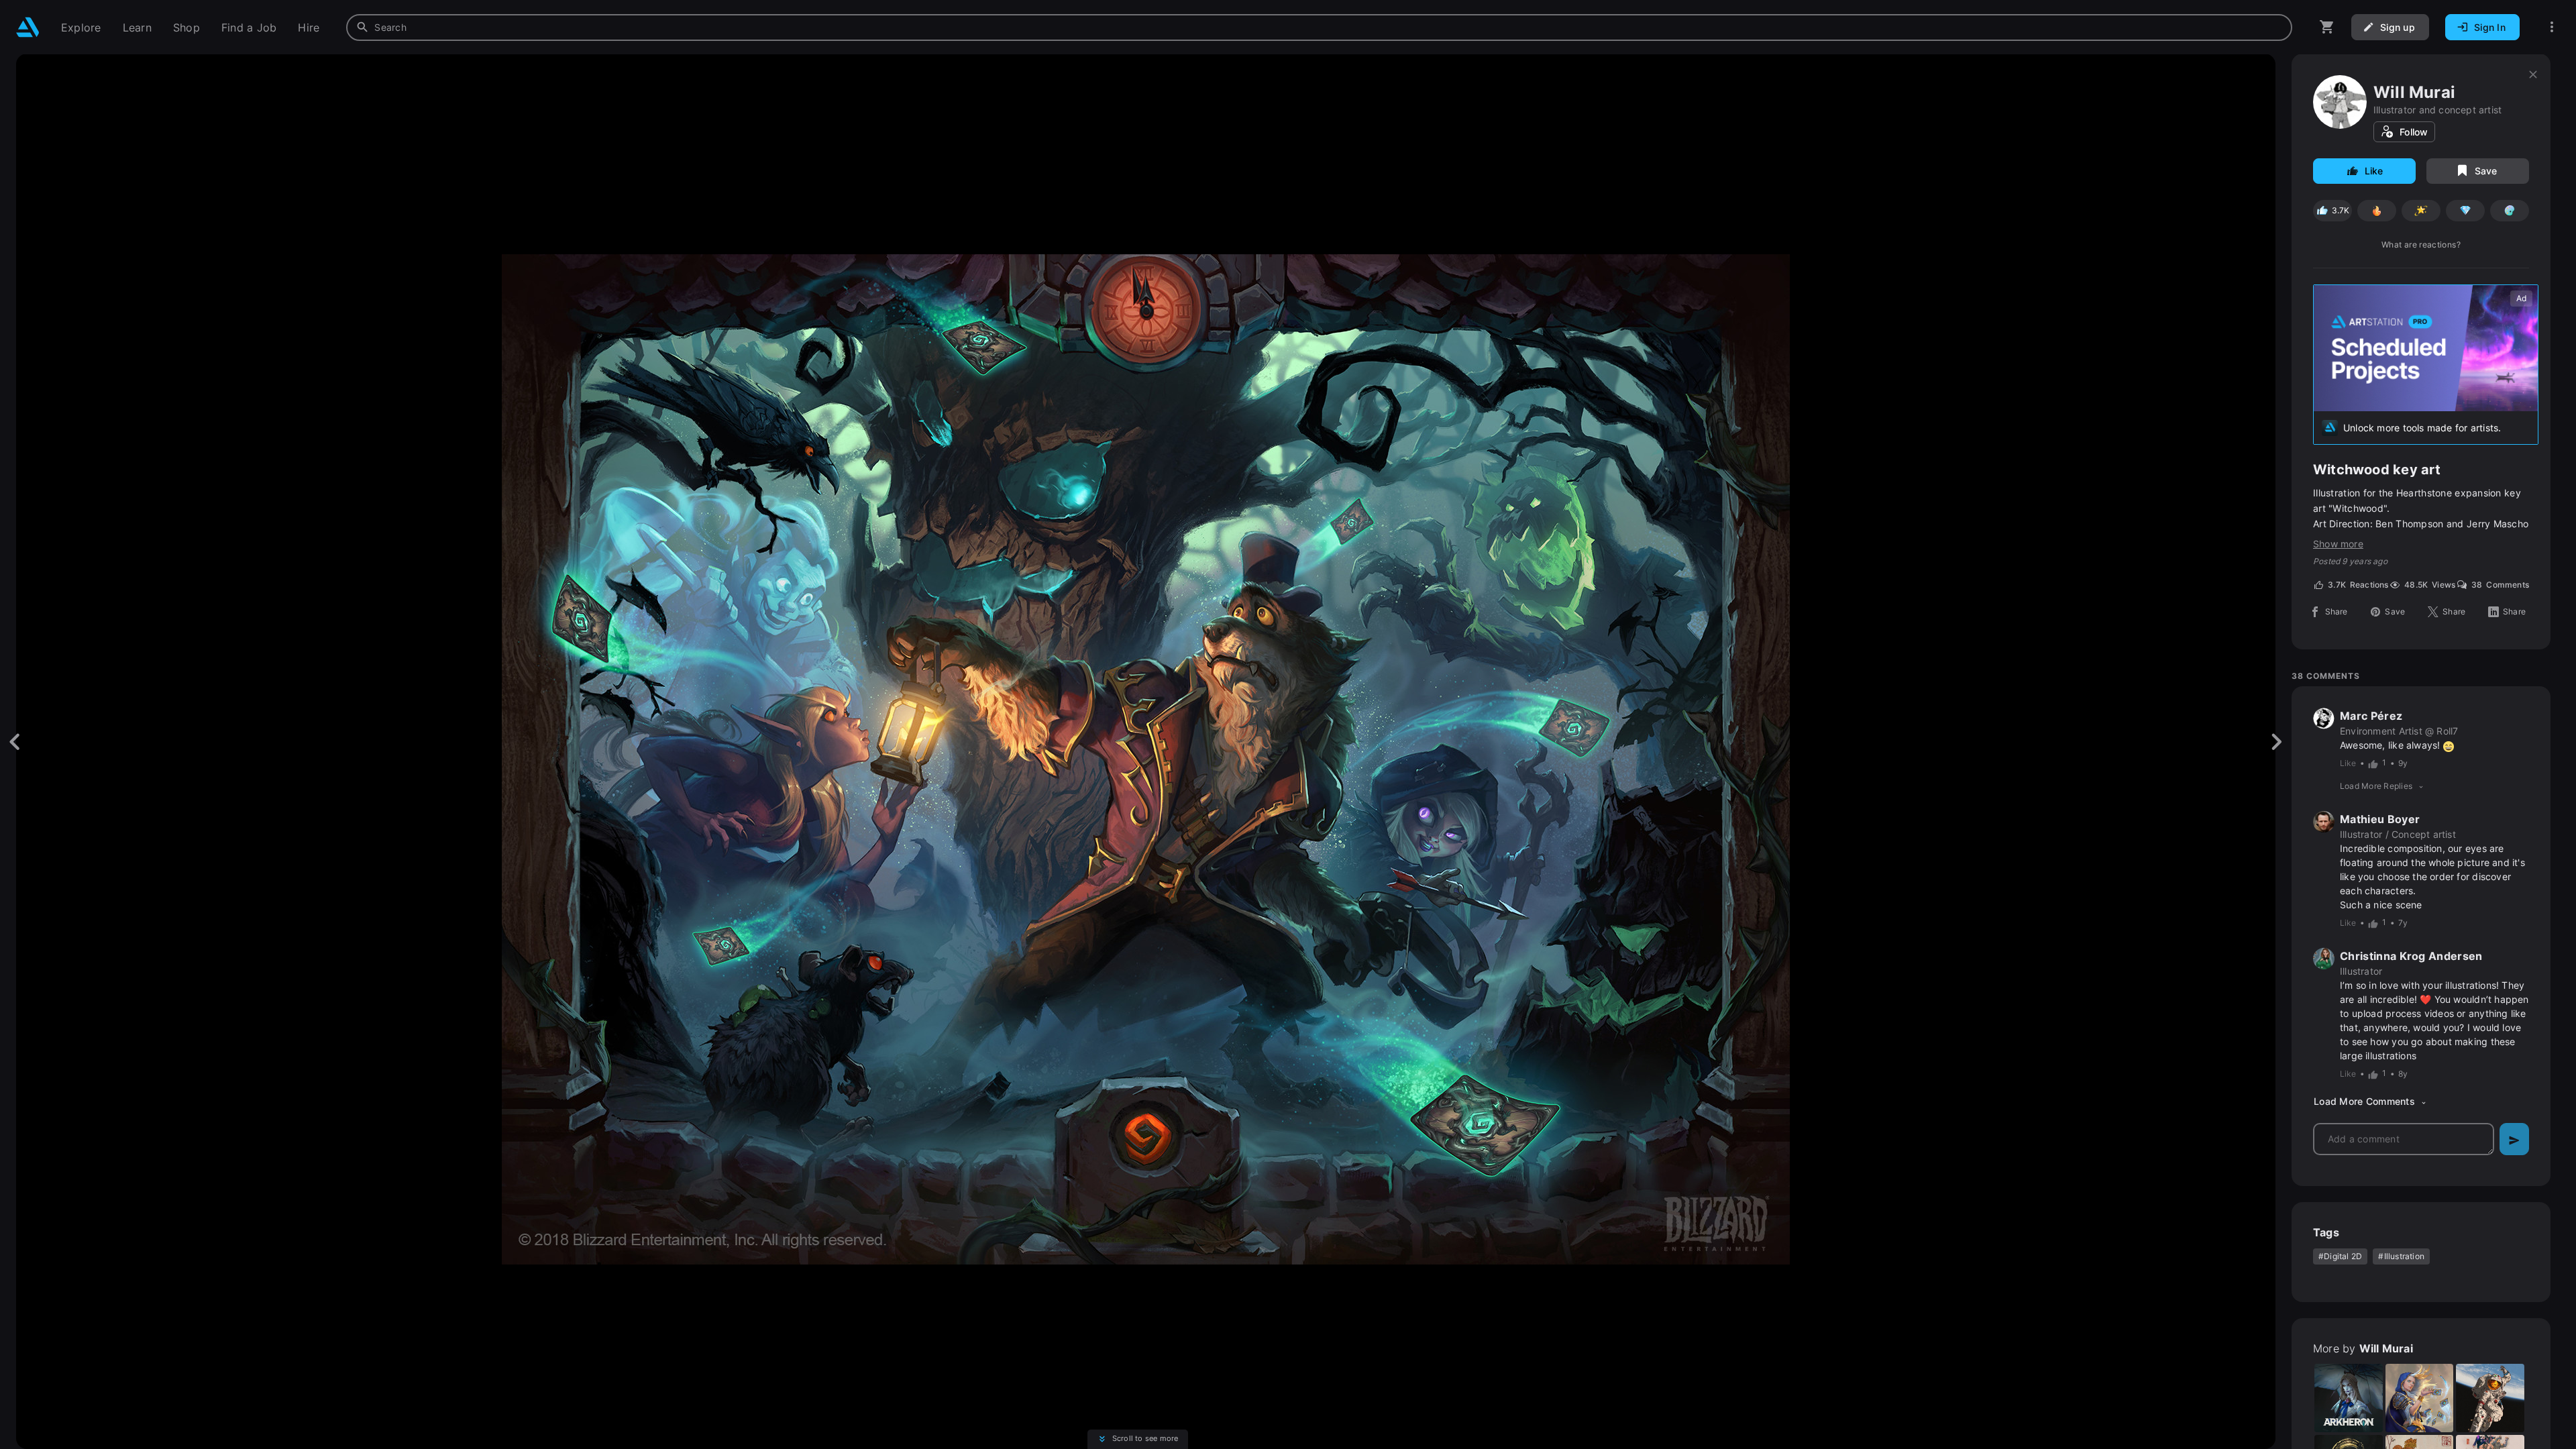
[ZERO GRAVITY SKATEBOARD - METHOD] (2490, 1398)
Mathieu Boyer (2380, 819)
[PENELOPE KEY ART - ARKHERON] (2349, 1398)
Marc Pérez (2371, 716)
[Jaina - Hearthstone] (2420, 1398)
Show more (2338, 544)
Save (2486, 171)
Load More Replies (2376, 786)
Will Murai (2414, 92)
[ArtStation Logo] (28, 27)
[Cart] (2327, 27)
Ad (2521, 298)
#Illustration (2401, 1256)
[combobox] (1319, 28)
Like (2374, 171)
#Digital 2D (2340, 1256)
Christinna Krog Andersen (2411, 956)
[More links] (2552, 27)
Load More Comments (2364, 1102)
